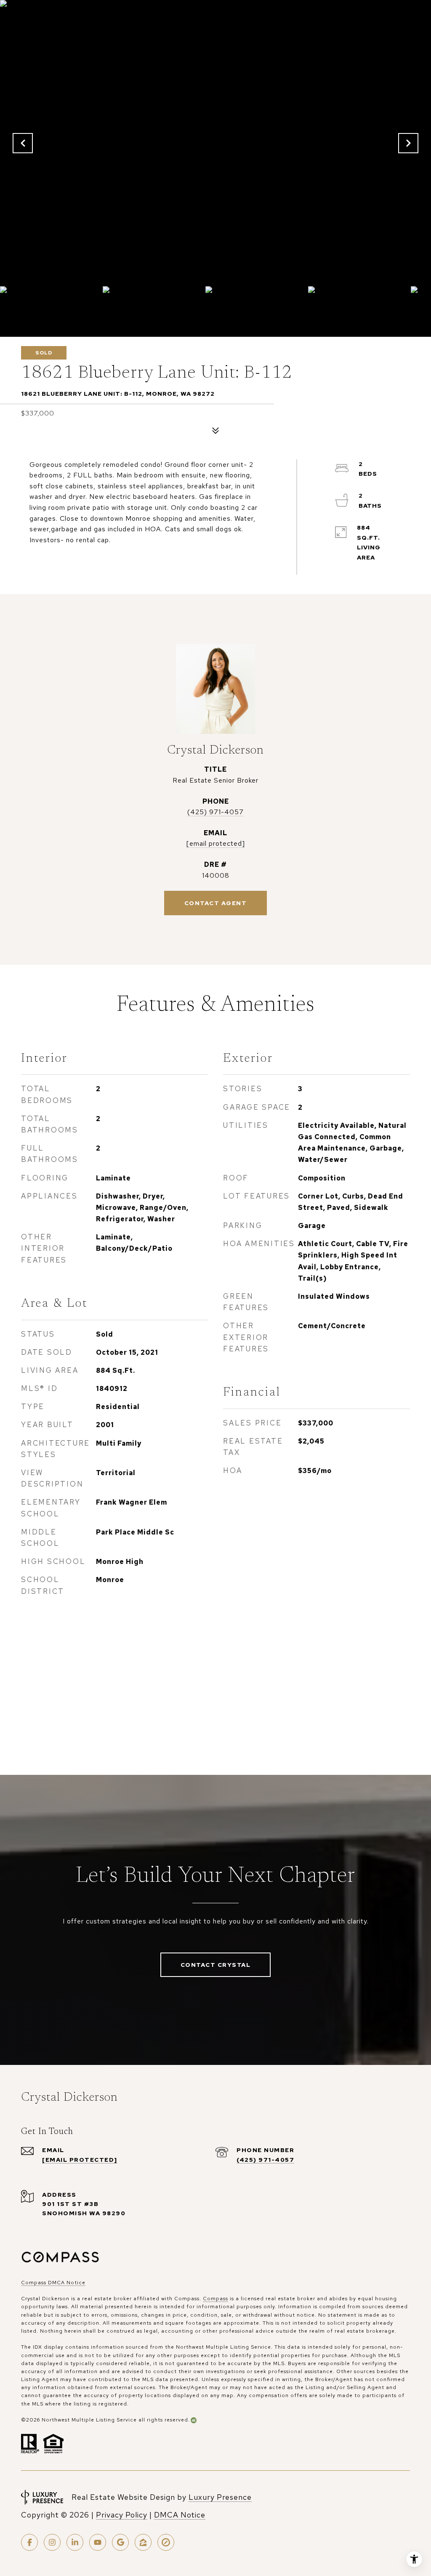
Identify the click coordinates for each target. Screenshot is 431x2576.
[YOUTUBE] (98, 2542)
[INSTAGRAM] (52, 2542)
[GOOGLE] (120, 2542)
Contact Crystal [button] (216, 1965)
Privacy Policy (122, 2515)
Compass (215, 2299)
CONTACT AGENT (216, 903)
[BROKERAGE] (166, 2542)
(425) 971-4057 (215, 812)
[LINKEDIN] (75, 2542)
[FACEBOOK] (29, 2542)
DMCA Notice (180, 2515)
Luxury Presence (220, 2497)
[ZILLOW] (143, 2542)
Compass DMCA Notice (53, 2283)
